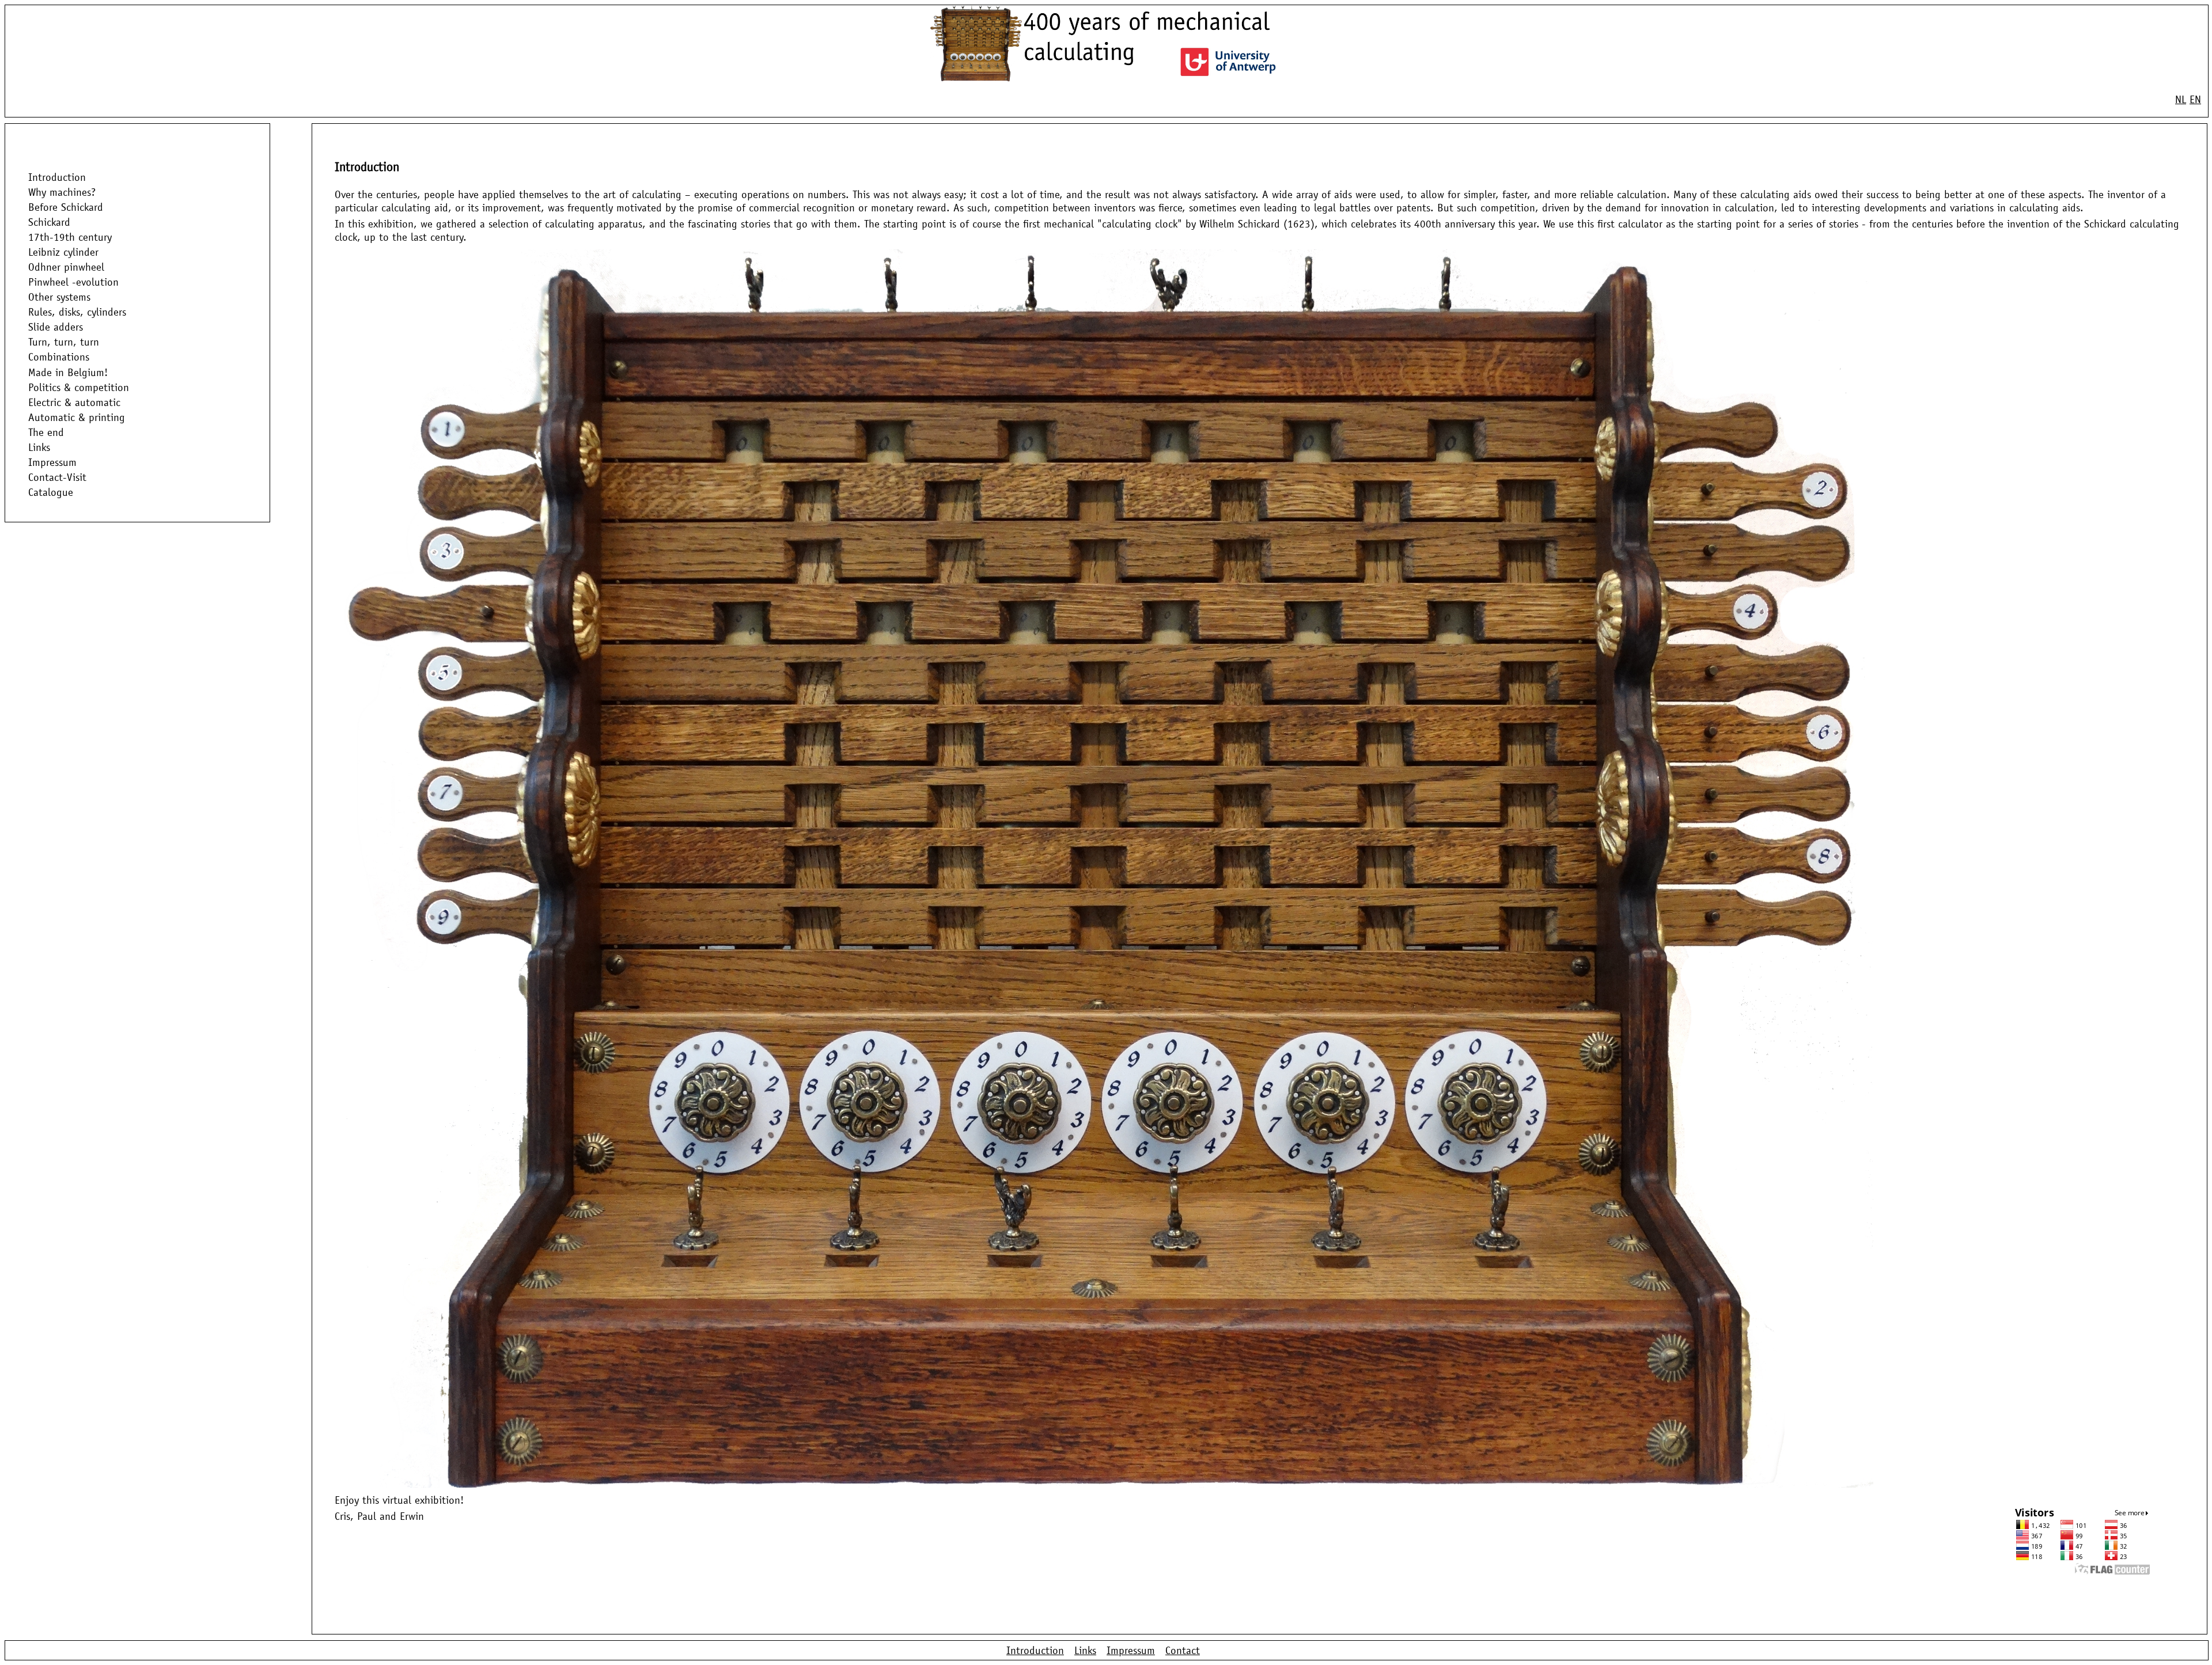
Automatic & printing (77, 417)
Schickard (49, 222)
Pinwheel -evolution (73, 282)
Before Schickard (66, 207)
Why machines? (62, 192)
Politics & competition (79, 387)
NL (2181, 99)
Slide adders (56, 327)
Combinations (59, 357)
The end (46, 432)
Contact (1183, 1650)
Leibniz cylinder (63, 252)
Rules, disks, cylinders (77, 312)
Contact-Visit (57, 477)
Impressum (52, 462)
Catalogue (51, 493)
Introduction (57, 177)
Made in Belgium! (68, 372)
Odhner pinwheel (66, 267)
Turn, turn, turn (64, 342)
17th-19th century (70, 237)
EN (2195, 99)
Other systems (59, 297)
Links (39, 447)
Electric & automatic (74, 402)
